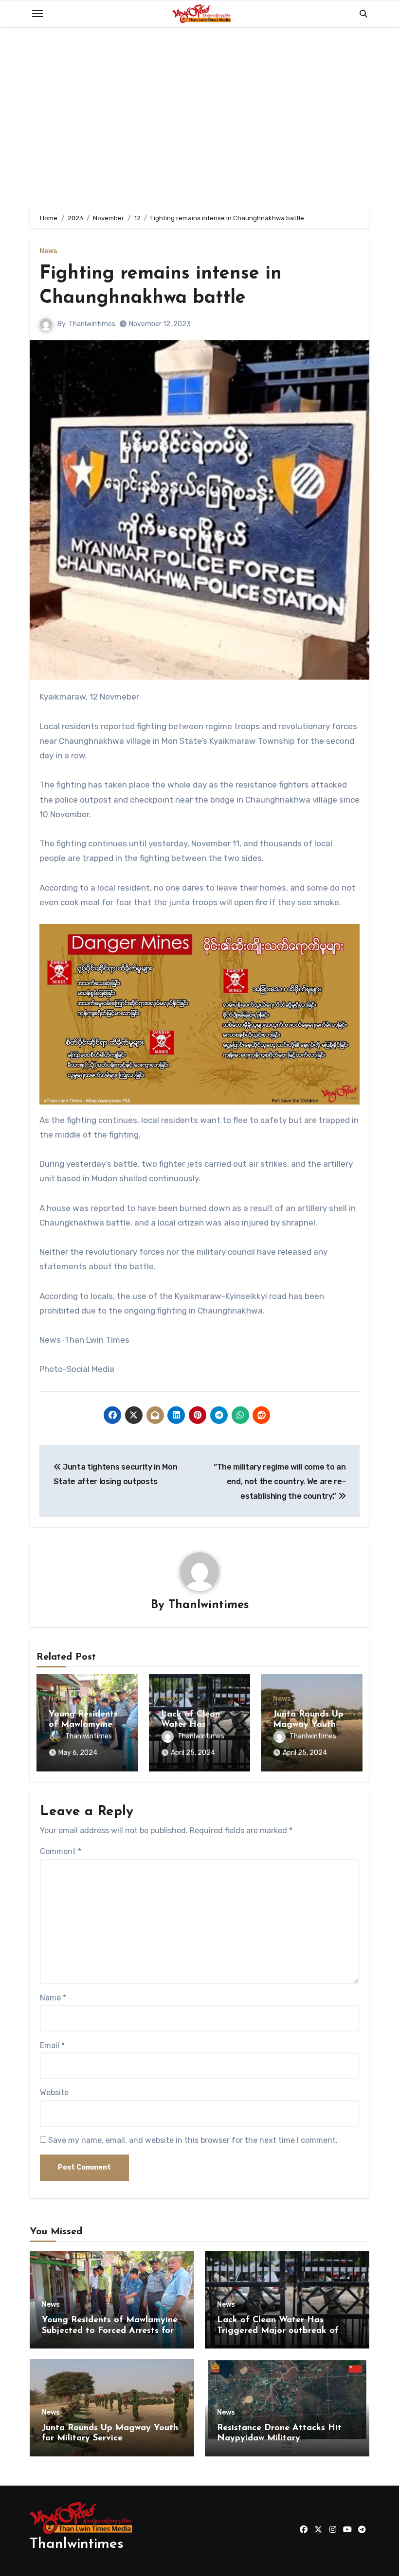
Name (53, 1998)
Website (54, 2093)
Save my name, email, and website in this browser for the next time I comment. (193, 2140)
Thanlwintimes (92, 324)
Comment (61, 1851)
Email (52, 2045)
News (48, 251)
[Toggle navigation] (37, 14)
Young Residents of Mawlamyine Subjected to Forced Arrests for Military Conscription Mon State (110, 2331)
